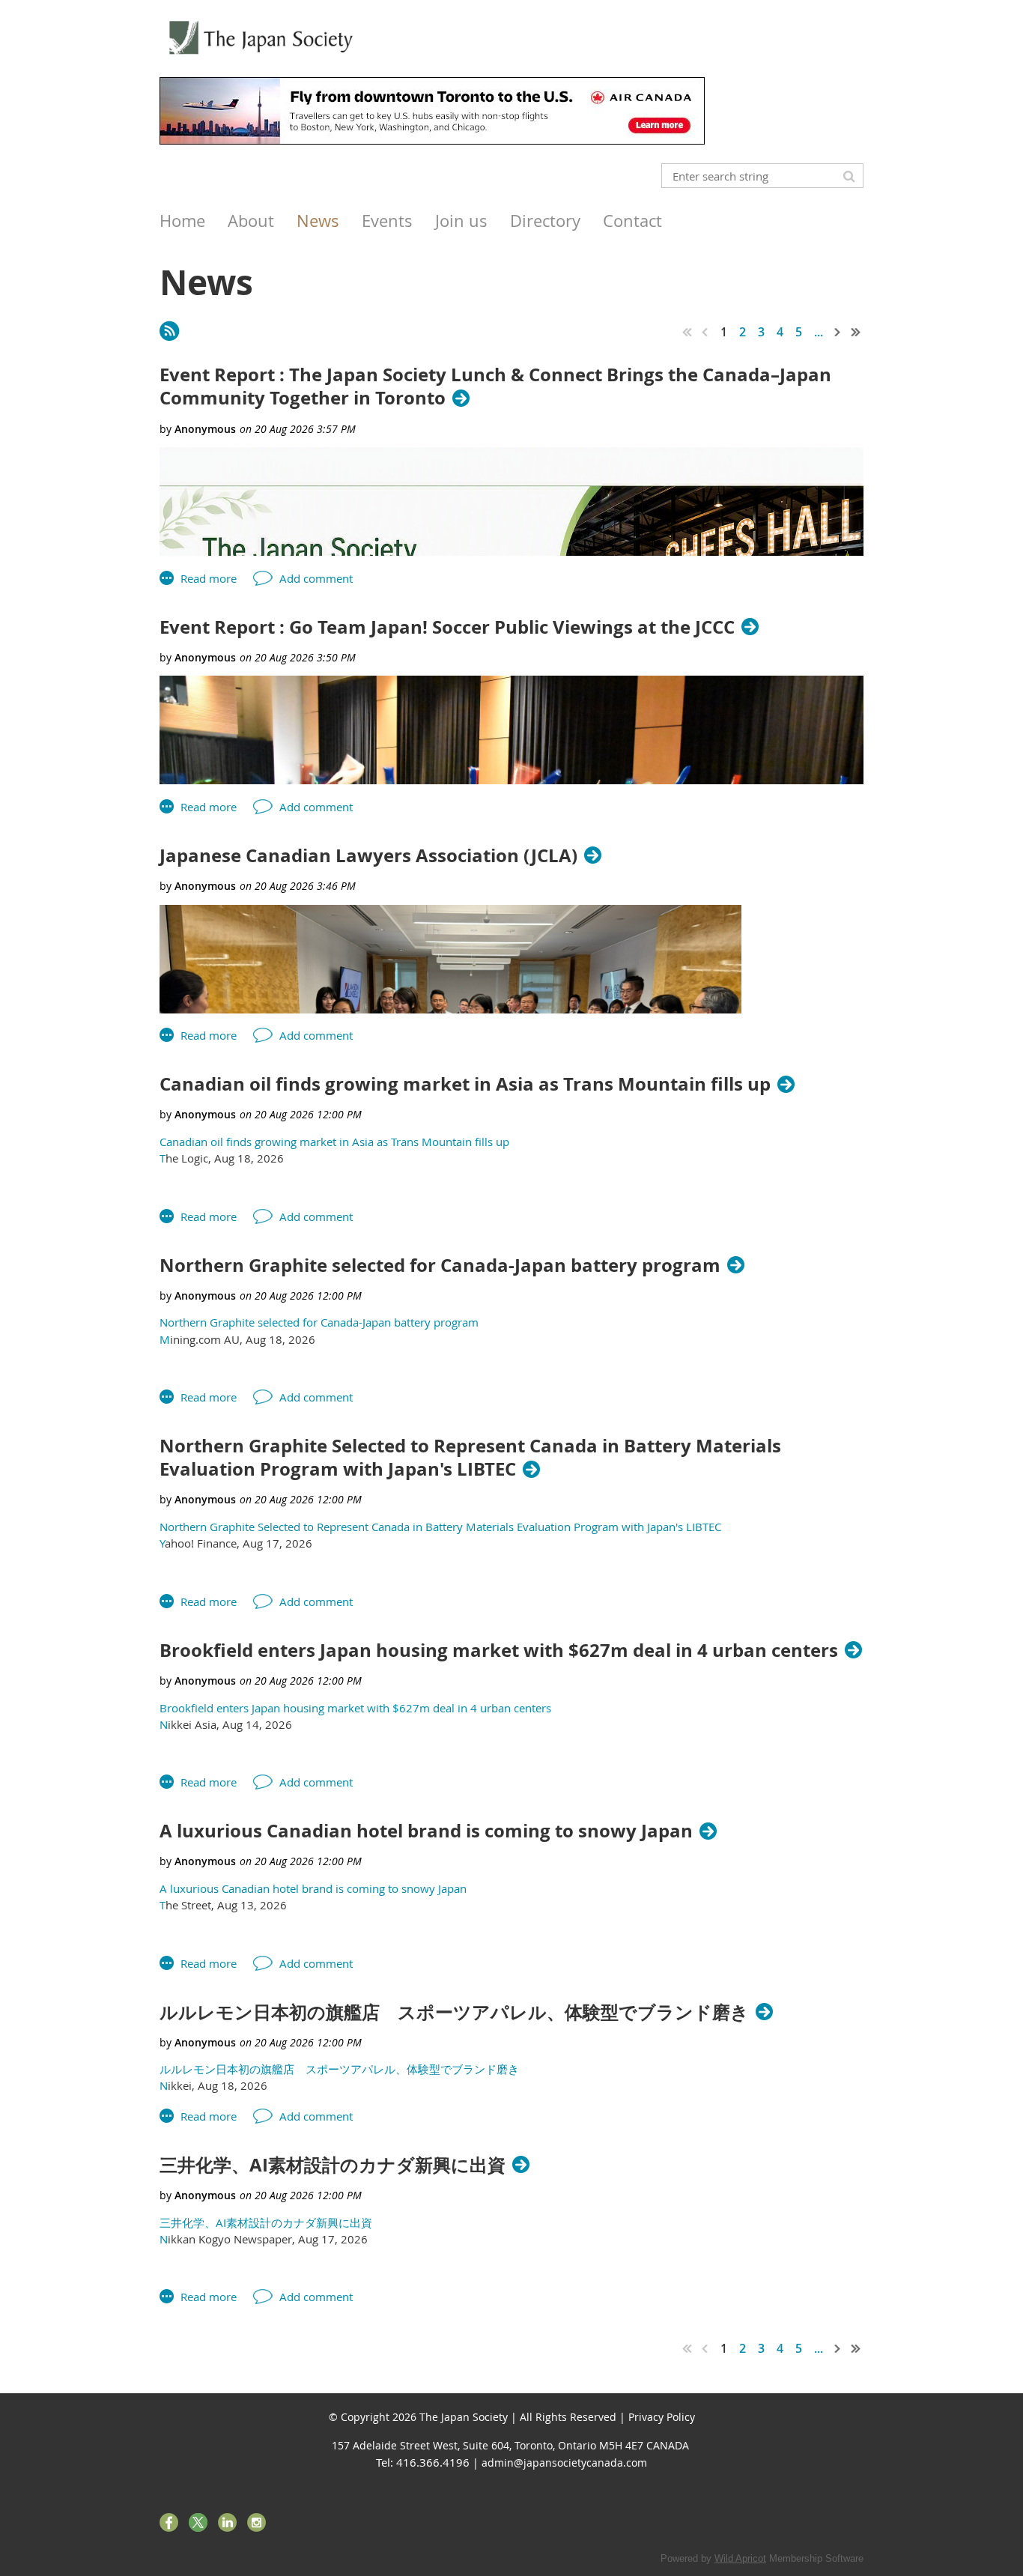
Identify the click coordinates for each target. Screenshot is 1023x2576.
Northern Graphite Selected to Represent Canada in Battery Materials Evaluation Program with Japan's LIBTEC (470, 1458)
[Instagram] (256, 2522)
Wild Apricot (740, 2558)
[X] (198, 2522)
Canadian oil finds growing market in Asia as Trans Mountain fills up (465, 1084)
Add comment (316, 578)
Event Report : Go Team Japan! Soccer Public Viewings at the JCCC (447, 627)
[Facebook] (169, 2522)
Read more (209, 578)
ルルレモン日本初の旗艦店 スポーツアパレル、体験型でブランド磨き (454, 2012)
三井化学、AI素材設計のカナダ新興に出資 (333, 2165)
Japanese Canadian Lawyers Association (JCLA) (368, 856)
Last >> (856, 332)
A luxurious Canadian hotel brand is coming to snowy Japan (426, 1831)
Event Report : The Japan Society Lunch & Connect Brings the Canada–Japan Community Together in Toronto (495, 387)
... (819, 332)
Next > (838, 332)
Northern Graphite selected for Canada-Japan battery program (440, 1266)
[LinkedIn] (227, 2522)
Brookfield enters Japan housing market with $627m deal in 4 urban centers (499, 1651)
